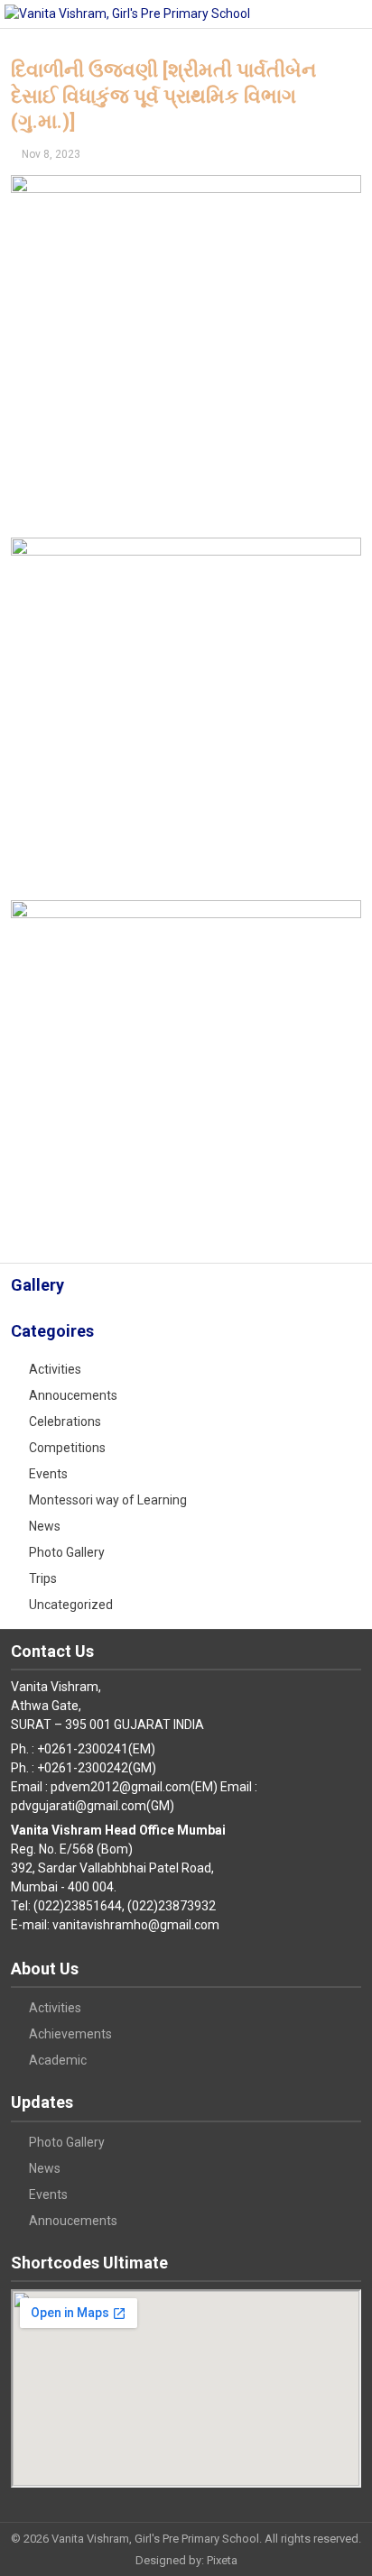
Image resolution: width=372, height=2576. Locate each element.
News (45, 1526)
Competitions (67, 1448)
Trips (43, 1578)
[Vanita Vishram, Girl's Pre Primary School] (127, 14)
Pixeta (222, 2560)
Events (48, 1474)
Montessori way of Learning (108, 1500)
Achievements (70, 2034)
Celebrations (65, 1421)
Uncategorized (71, 1605)
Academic (58, 2060)
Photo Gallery (67, 1552)
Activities (55, 1369)
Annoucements (73, 1395)
